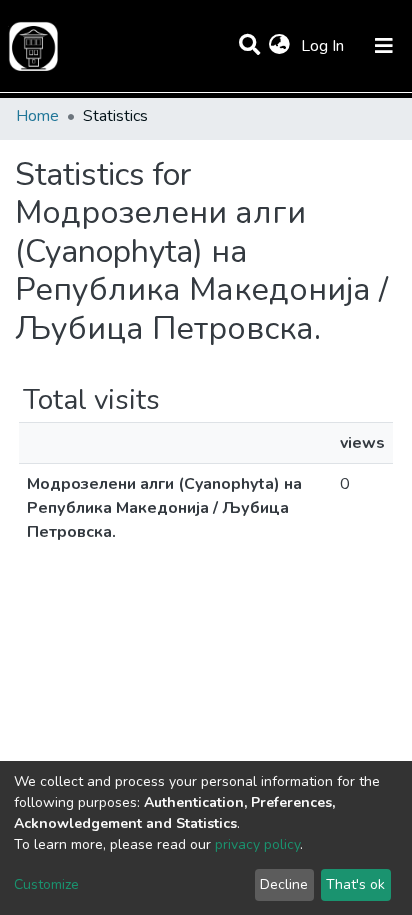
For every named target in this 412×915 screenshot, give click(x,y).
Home (37, 116)
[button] (279, 46)
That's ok (355, 884)
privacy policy (257, 844)
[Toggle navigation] (384, 46)
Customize (46, 884)
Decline (284, 884)
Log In (324, 46)
